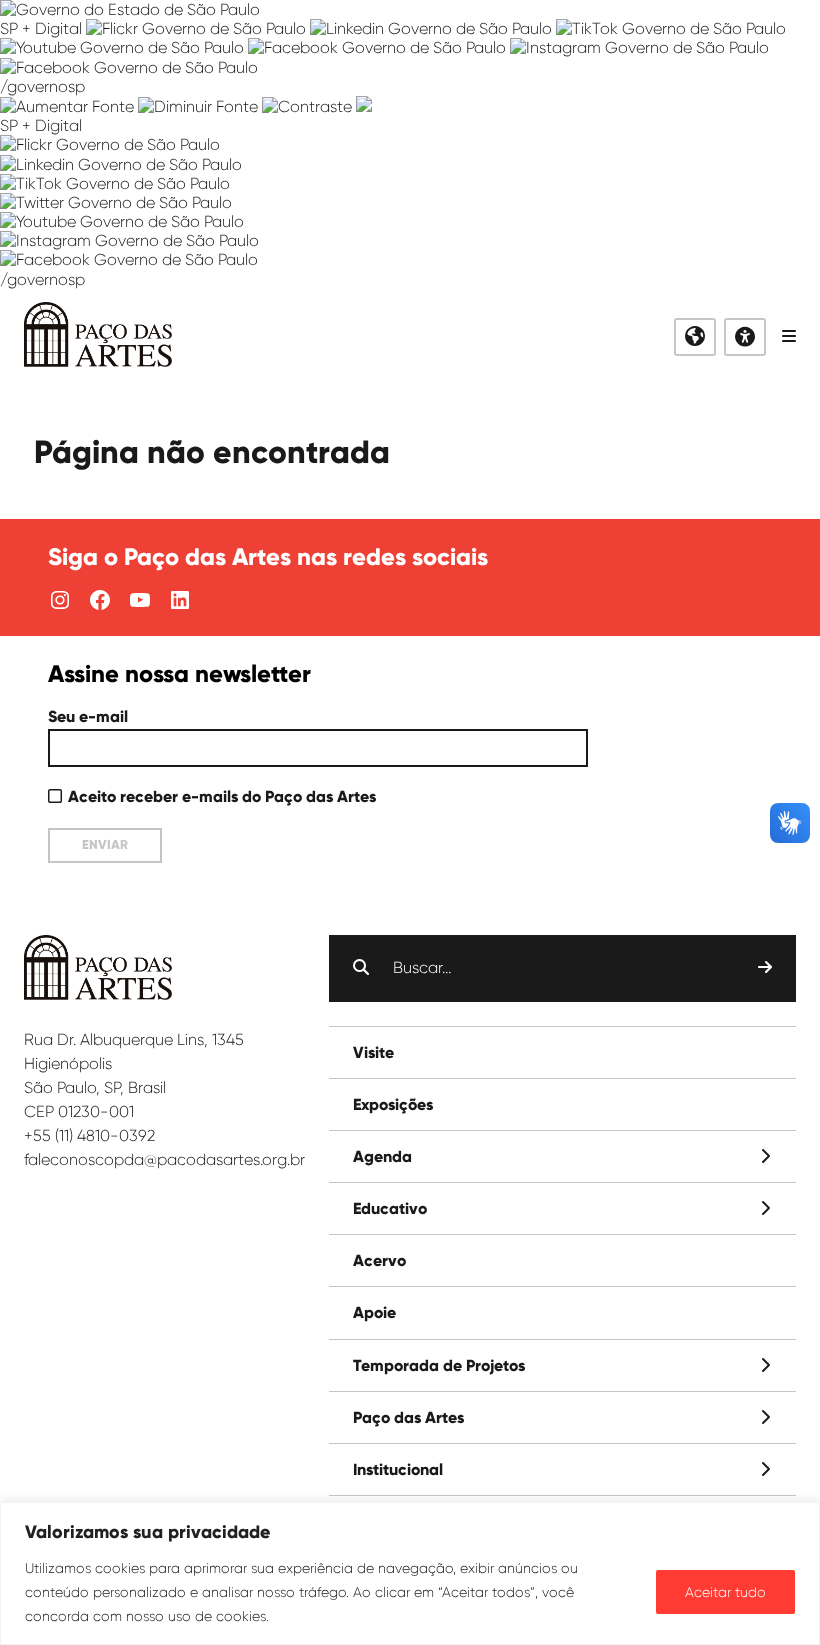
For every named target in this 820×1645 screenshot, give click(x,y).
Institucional (398, 1469)
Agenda (382, 1156)
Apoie (374, 1312)
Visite (373, 1052)
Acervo (379, 1260)
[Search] (765, 968)
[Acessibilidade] (745, 337)
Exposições (393, 1104)
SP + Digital (41, 28)
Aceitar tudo (725, 1592)
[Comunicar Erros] (364, 106)
